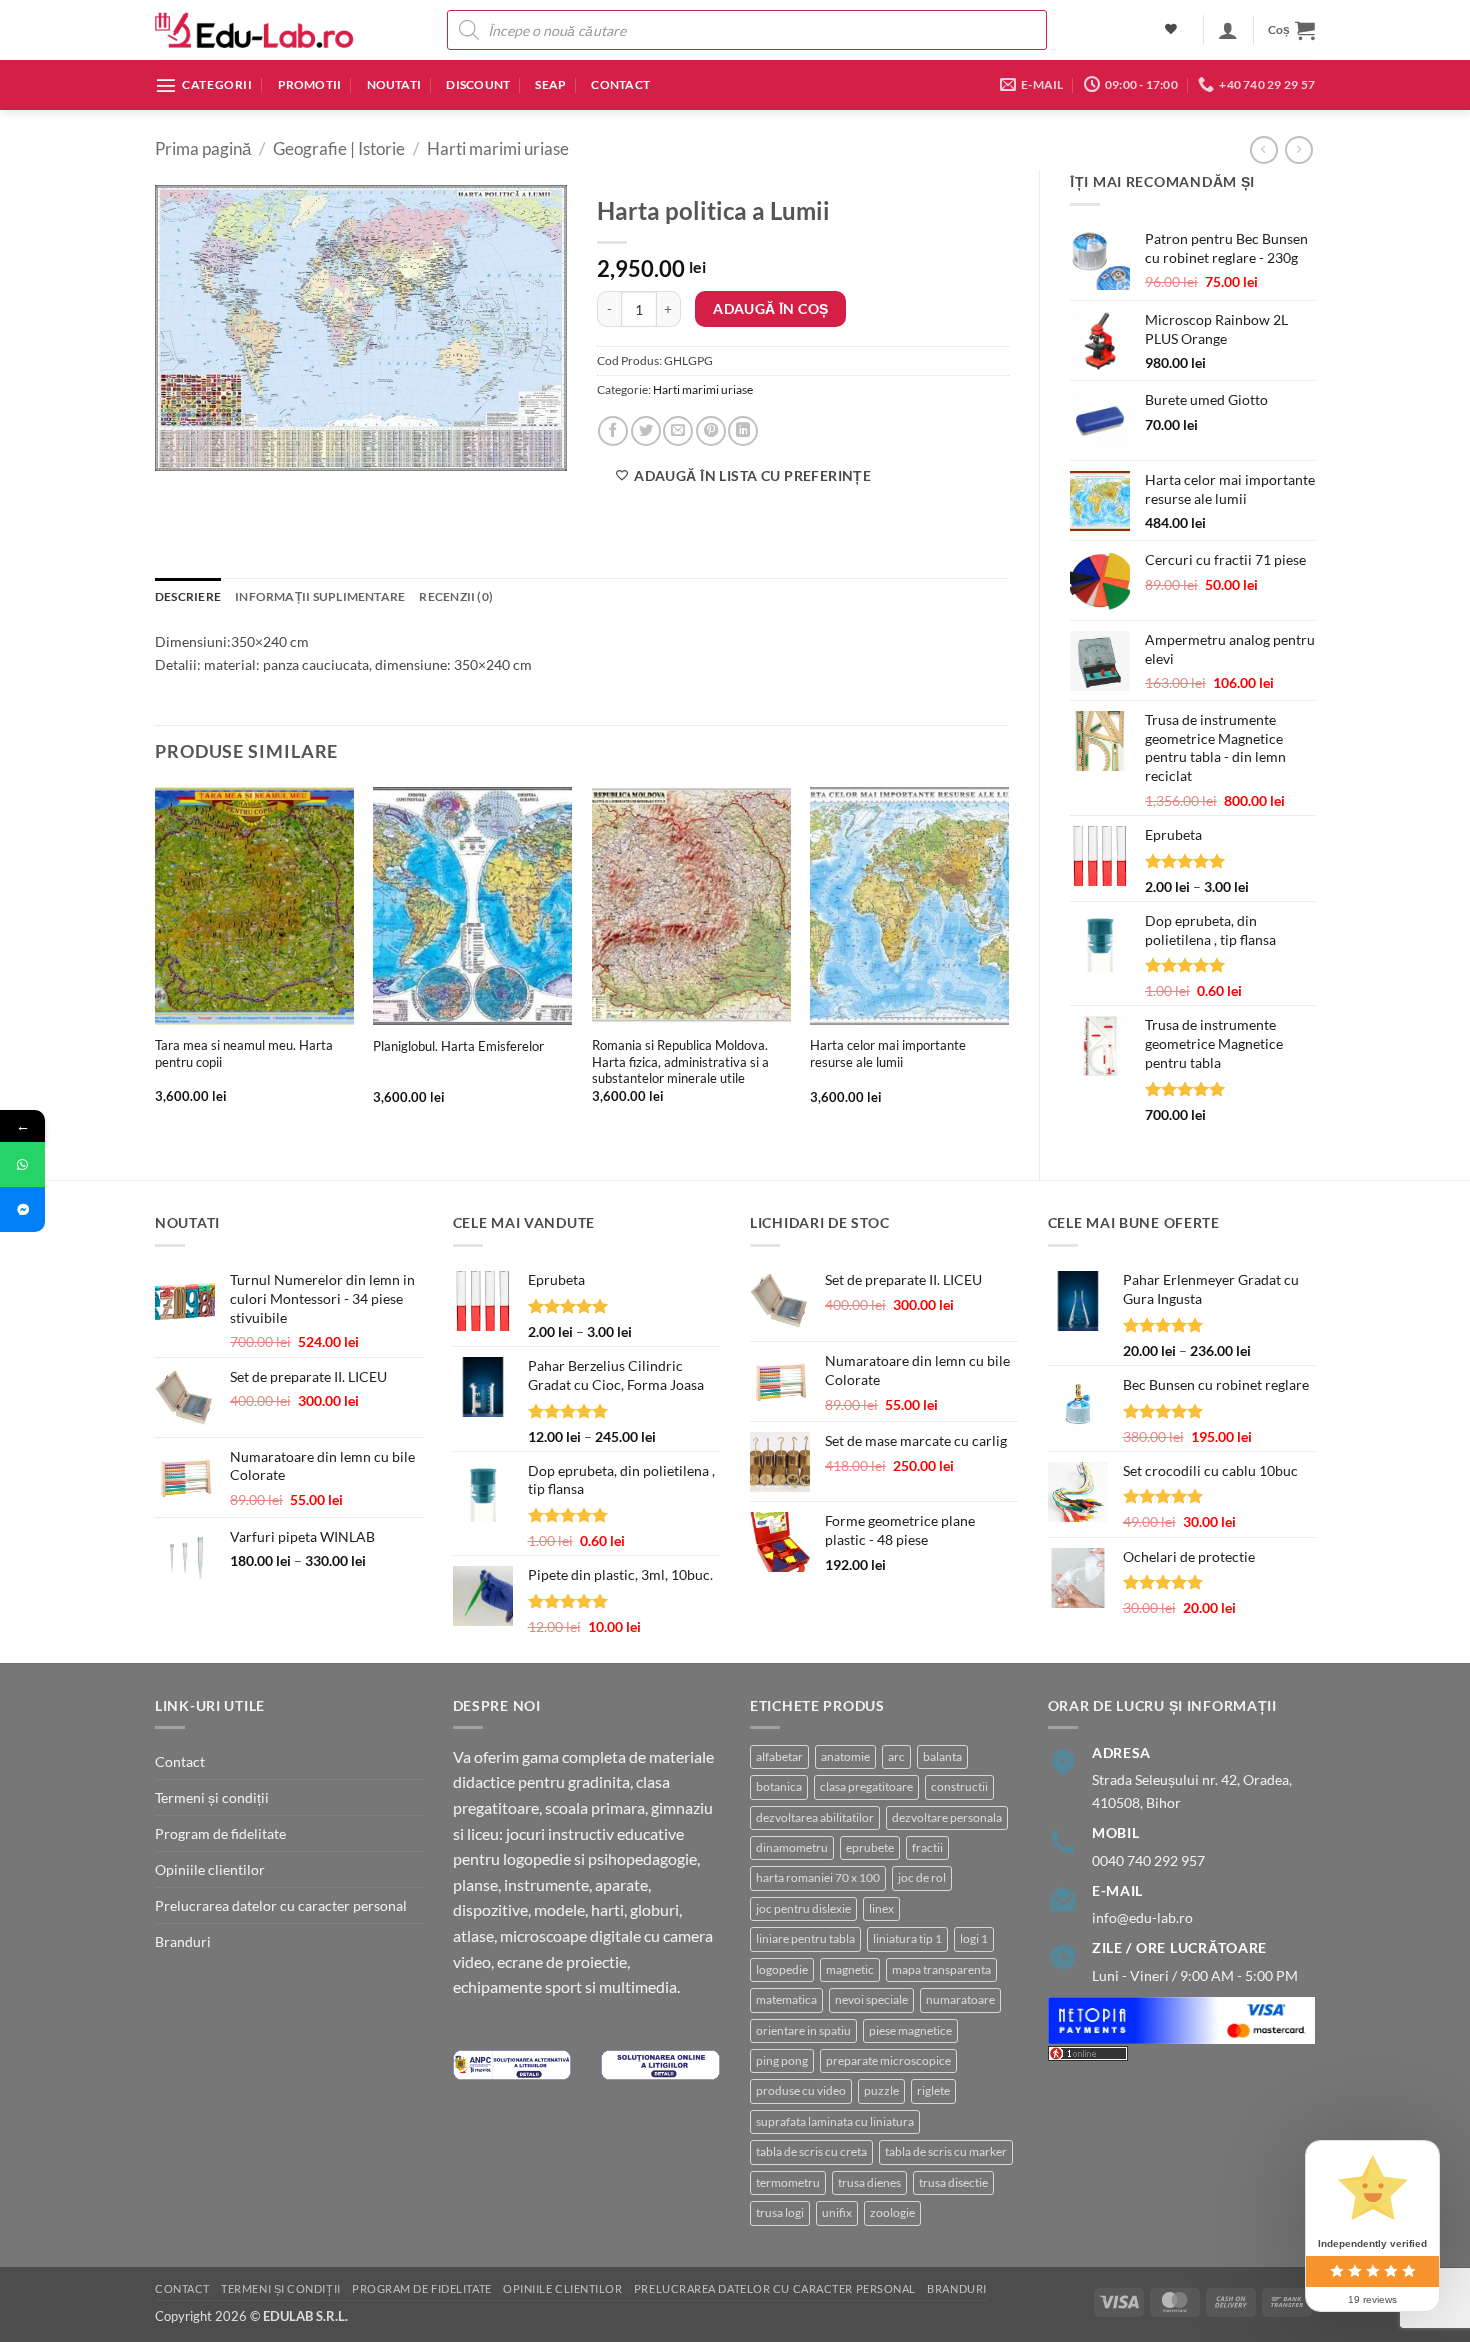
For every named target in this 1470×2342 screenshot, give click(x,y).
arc (896, 1756)
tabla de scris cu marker (946, 2151)
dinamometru (792, 1847)
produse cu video (801, 2090)
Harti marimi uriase (498, 149)
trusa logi (780, 2212)
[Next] (1008, 962)
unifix (837, 2212)
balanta (942, 1756)
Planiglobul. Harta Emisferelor (458, 1046)
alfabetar (779, 1756)
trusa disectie (953, 2182)
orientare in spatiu (803, 2030)
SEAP (550, 84)
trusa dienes (869, 2182)
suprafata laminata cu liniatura (835, 2121)
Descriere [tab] (188, 596)
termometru (788, 2182)
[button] (1228, 30)
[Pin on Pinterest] (711, 431)
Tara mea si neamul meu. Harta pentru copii (244, 1053)
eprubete (870, 1847)
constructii (959, 1786)
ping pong (782, 2060)
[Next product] (1264, 150)
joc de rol (922, 1877)
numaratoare (960, 1999)
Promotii (310, 84)
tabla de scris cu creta (811, 2151)
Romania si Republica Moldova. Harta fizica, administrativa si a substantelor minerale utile (680, 1062)
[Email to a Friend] (678, 431)
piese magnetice (910, 2030)
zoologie (892, 2212)
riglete (933, 2090)
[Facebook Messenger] (22, 1209)
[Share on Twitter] (646, 431)
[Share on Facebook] (613, 431)
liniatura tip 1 (907, 1938)
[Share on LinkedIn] (743, 431)
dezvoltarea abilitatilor (815, 1817)
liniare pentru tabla (805, 1938)
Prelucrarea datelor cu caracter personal (281, 1905)
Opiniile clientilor (210, 1869)
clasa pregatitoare (866, 1786)
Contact (620, 84)
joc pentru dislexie (803, 1908)
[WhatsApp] (22, 1164)
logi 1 (974, 1938)
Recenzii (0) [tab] (456, 596)
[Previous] (156, 962)
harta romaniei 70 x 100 (818, 1877)
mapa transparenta (941, 1969)
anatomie (845, 1756)
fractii (927, 1847)
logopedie (782, 1969)
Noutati (394, 84)
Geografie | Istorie (339, 149)
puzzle (881, 2090)
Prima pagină (203, 149)
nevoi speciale (871, 1999)
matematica (786, 1999)
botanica (779, 1786)
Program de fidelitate (220, 1833)
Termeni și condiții (212, 1797)
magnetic (850, 1969)
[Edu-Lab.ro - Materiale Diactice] (255, 30)
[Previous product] (1299, 150)
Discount (478, 84)
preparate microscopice (888, 2060)
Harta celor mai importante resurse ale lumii (888, 1053)
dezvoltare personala (947, 1817)
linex (881, 1908)
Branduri (183, 1941)
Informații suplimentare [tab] (320, 596)
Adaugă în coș (770, 308)
